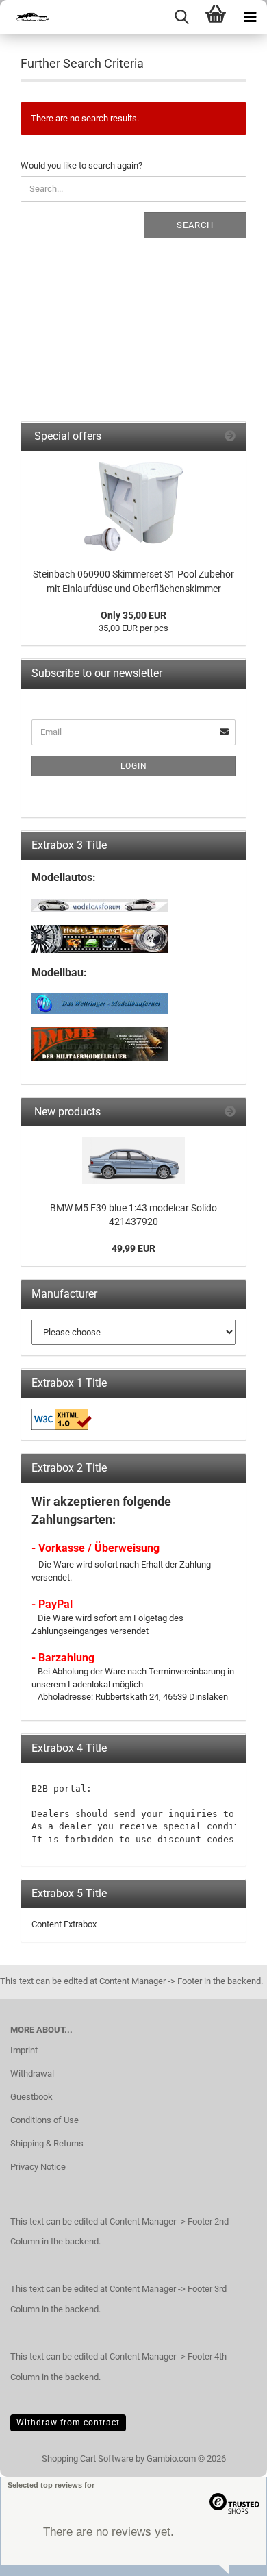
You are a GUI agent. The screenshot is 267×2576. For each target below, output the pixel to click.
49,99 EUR (133, 1248)
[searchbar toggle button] (181, 17)
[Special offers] (230, 437)
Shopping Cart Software (88, 2459)
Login (134, 766)
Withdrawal (32, 2073)
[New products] (230, 1112)
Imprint (24, 2050)
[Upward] (229, 2555)
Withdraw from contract (68, 2423)
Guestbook (31, 2097)
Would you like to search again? (81, 165)
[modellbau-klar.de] (27, 17)
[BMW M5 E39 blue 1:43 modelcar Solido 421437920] (133, 1160)
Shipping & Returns (47, 2143)
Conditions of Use (44, 2120)
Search (195, 225)
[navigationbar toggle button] (250, 17)
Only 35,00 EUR (133, 615)
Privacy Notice (38, 2167)
